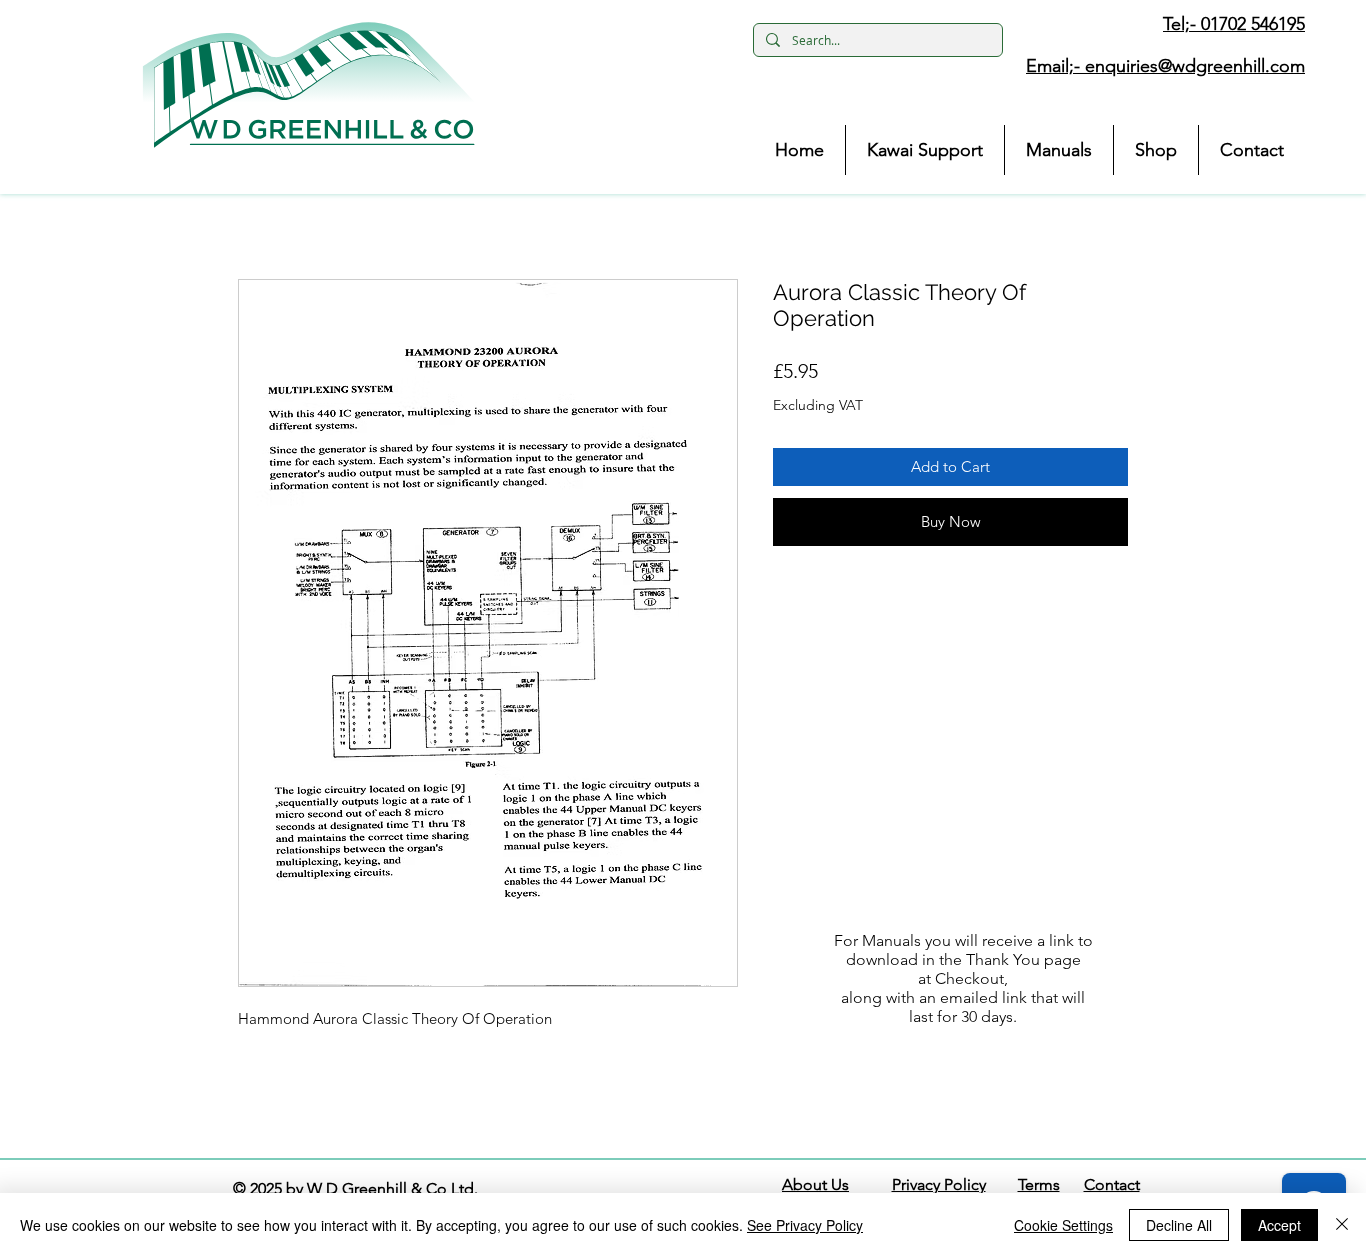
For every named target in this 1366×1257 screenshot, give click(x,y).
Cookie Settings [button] (1063, 1225)
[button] (309, 85)
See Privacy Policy (805, 1225)
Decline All (1179, 1225)
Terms (1039, 1184)
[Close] (1342, 1225)
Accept (1279, 1225)
